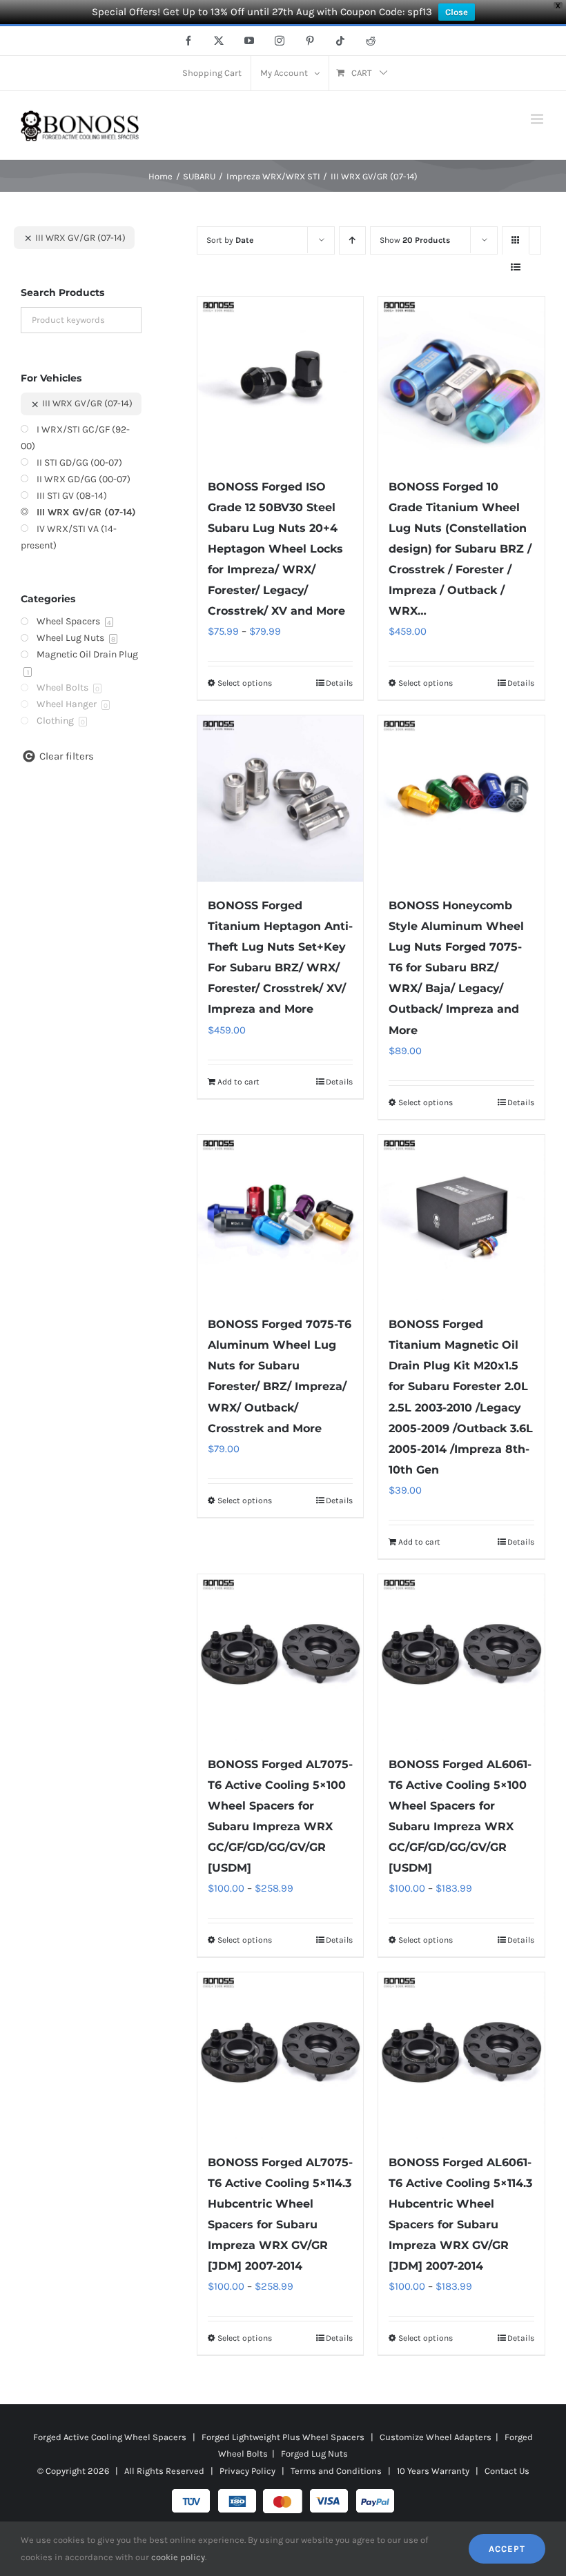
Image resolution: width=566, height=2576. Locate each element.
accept (507, 2549)
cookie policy (178, 2557)
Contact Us (507, 2471)
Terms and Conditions (336, 2471)
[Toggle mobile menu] (538, 119)
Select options (245, 683)
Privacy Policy (247, 2471)
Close (457, 12)
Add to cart (238, 1082)
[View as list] (516, 267)
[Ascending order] (352, 240)
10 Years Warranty (433, 2471)
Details (339, 683)
